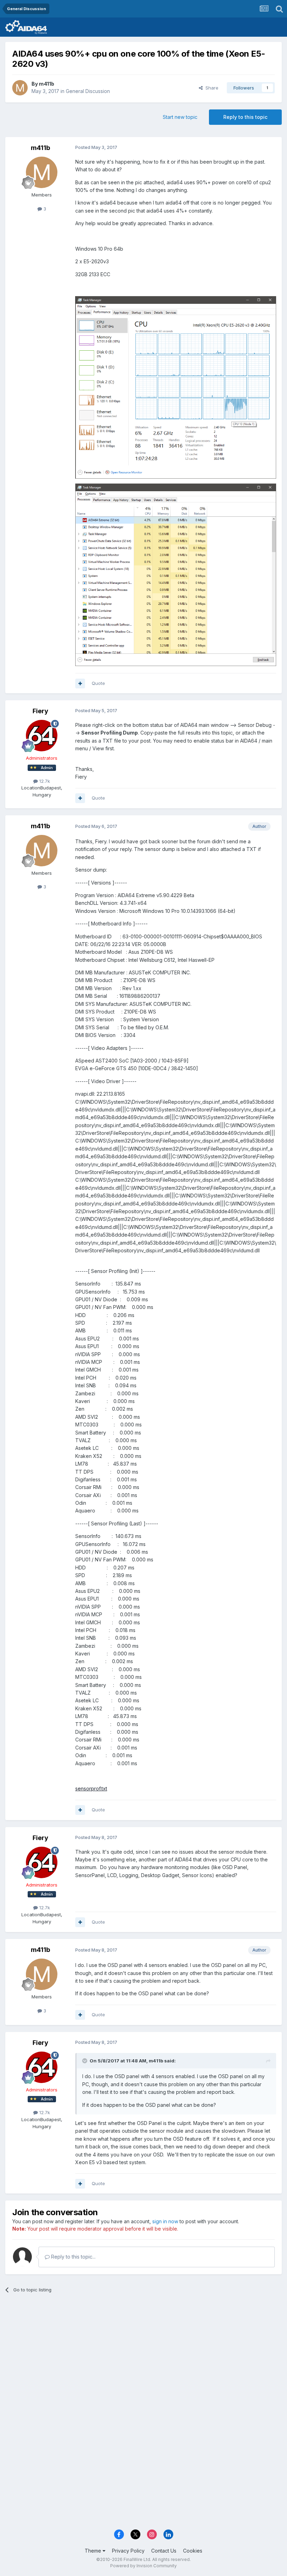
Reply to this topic (245, 117)
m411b (47, 84)
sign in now (165, 2221)
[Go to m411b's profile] (20, 88)
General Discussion (88, 91)
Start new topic (180, 117)
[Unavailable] (176, 387)
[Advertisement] (143, 2353)
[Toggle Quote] (85, 2061)
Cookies (193, 2551)
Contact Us (164, 2551)
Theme (94, 2551)
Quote (98, 683)
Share (211, 88)
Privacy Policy (128, 2551)
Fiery (40, 711)
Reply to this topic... (73, 2257)
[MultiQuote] (80, 684)
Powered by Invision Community (143, 2566)
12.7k (44, 781)
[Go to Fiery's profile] (42, 736)
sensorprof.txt (91, 1788)
